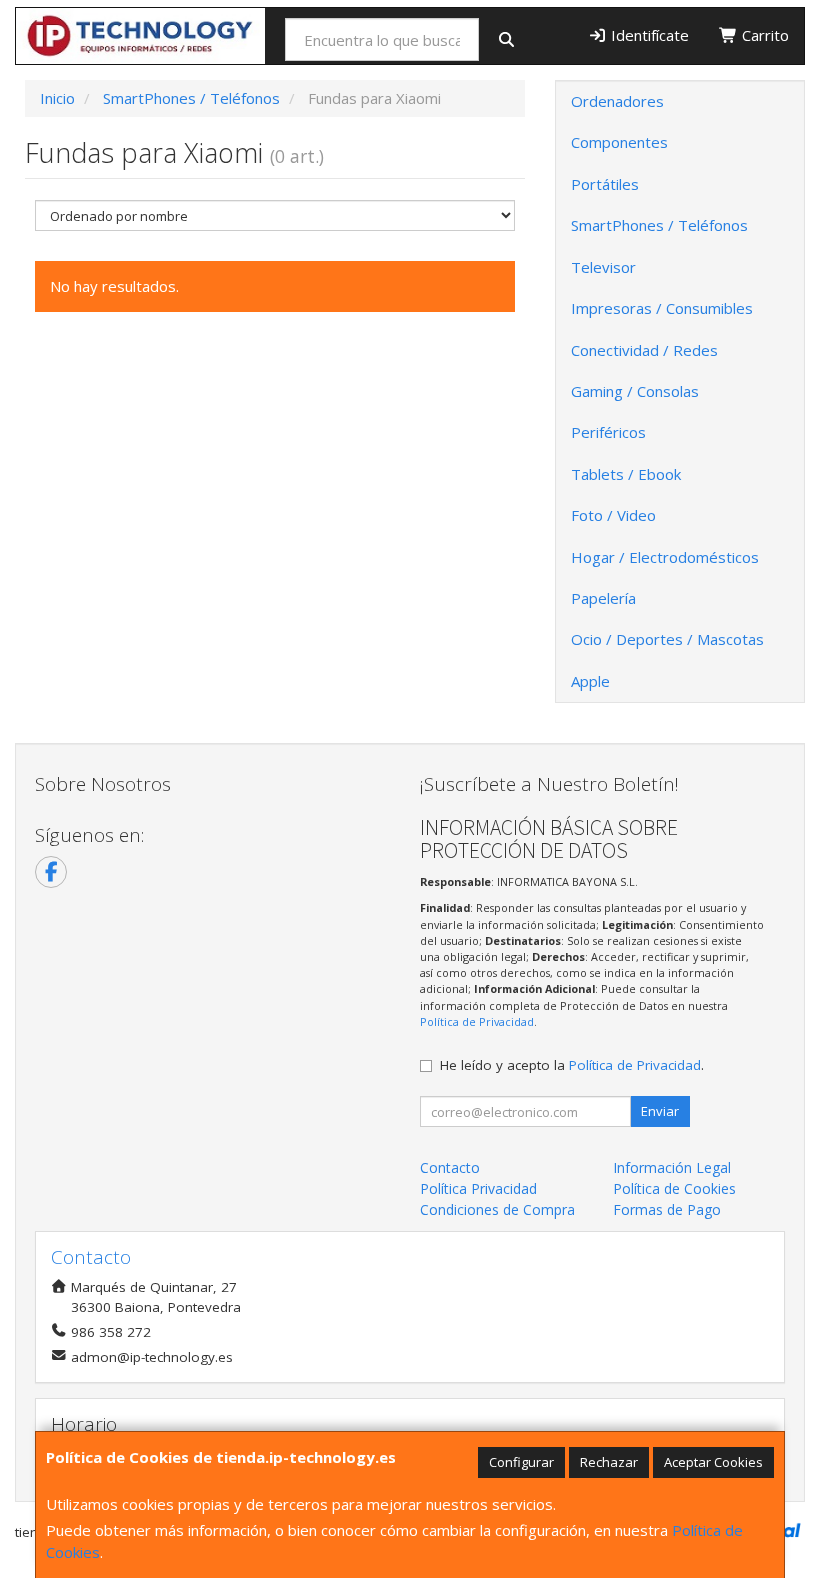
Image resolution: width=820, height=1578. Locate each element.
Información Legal (672, 1167)
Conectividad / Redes (644, 350)
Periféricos (608, 432)
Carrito (763, 35)
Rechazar (609, 1462)
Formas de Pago (667, 1209)
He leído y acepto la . (572, 1065)
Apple (590, 681)
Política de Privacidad (477, 1021)
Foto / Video (613, 515)
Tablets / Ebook (626, 474)
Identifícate (648, 35)
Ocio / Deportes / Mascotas (667, 639)
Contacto (450, 1167)
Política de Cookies (674, 1188)
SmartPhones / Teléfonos (659, 225)
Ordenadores (617, 101)
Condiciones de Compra (497, 1209)
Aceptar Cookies (713, 1462)
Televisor (603, 267)
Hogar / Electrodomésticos (665, 557)
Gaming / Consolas (635, 391)
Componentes (619, 142)
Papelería (603, 598)
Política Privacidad (478, 1188)
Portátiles (605, 184)
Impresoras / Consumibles (662, 308)
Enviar (660, 1111)
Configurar (521, 1462)
